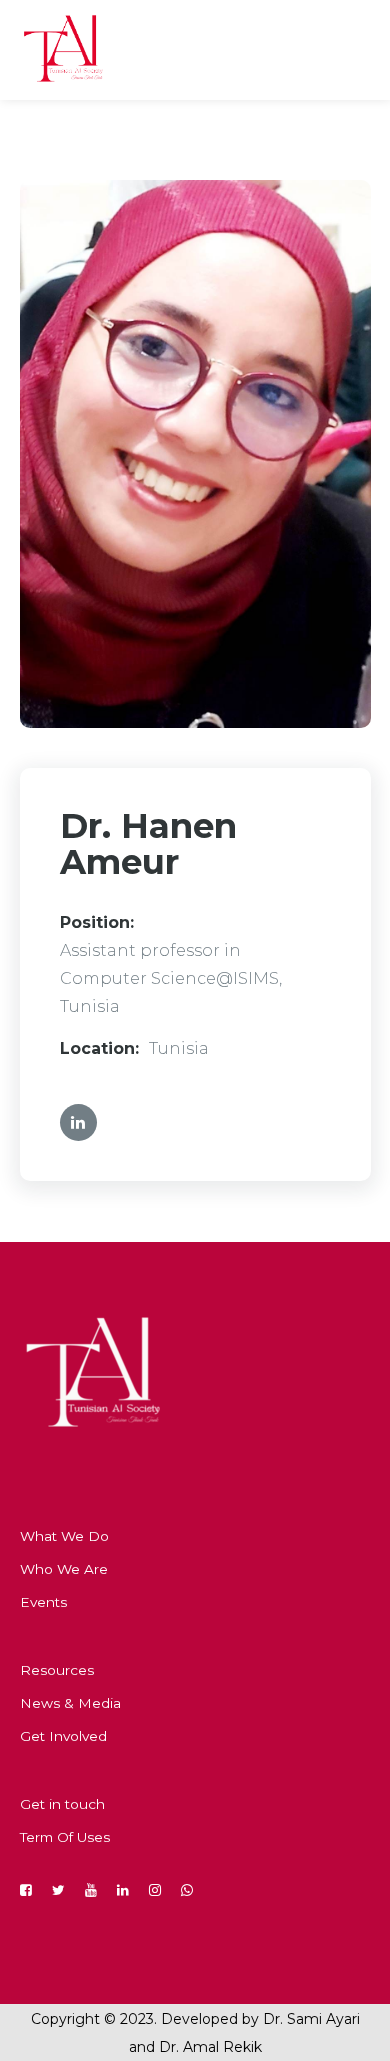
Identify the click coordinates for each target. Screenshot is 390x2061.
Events (43, 1602)
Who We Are (64, 1569)
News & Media (70, 1703)
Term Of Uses (65, 1837)
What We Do (64, 1536)
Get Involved (63, 1736)
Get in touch (62, 1804)
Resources (57, 1670)
